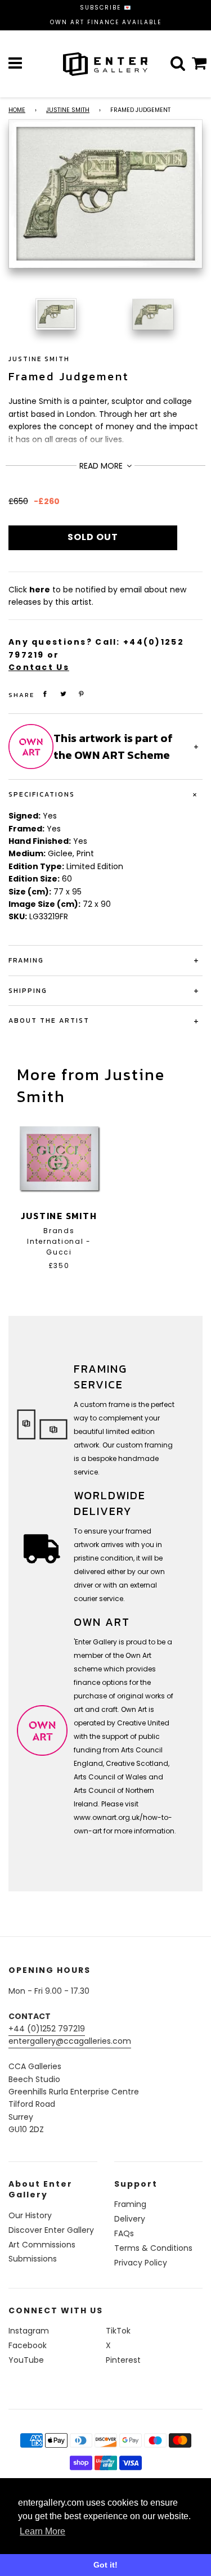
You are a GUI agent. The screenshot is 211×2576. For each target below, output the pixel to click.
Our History (30, 2215)
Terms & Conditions (153, 2248)
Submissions (33, 2259)
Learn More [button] (42, 2531)
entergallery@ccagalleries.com (70, 2041)
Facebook (28, 2345)
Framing (130, 2204)
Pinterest (123, 2360)
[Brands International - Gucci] (59, 1158)
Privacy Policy (141, 2263)
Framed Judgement (69, 376)
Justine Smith (68, 110)
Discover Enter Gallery (51, 2230)
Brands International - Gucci (59, 1241)
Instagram (29, 2331)
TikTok (118, 2331)
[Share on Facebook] (45, 694)
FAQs (124, 2233)
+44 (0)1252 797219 (47, 2029)
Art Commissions (42, 2245)
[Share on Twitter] (64, 694)
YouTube (26, 2360)
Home (17, 110)
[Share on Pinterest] (82, 694)
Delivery (130, 2219)
